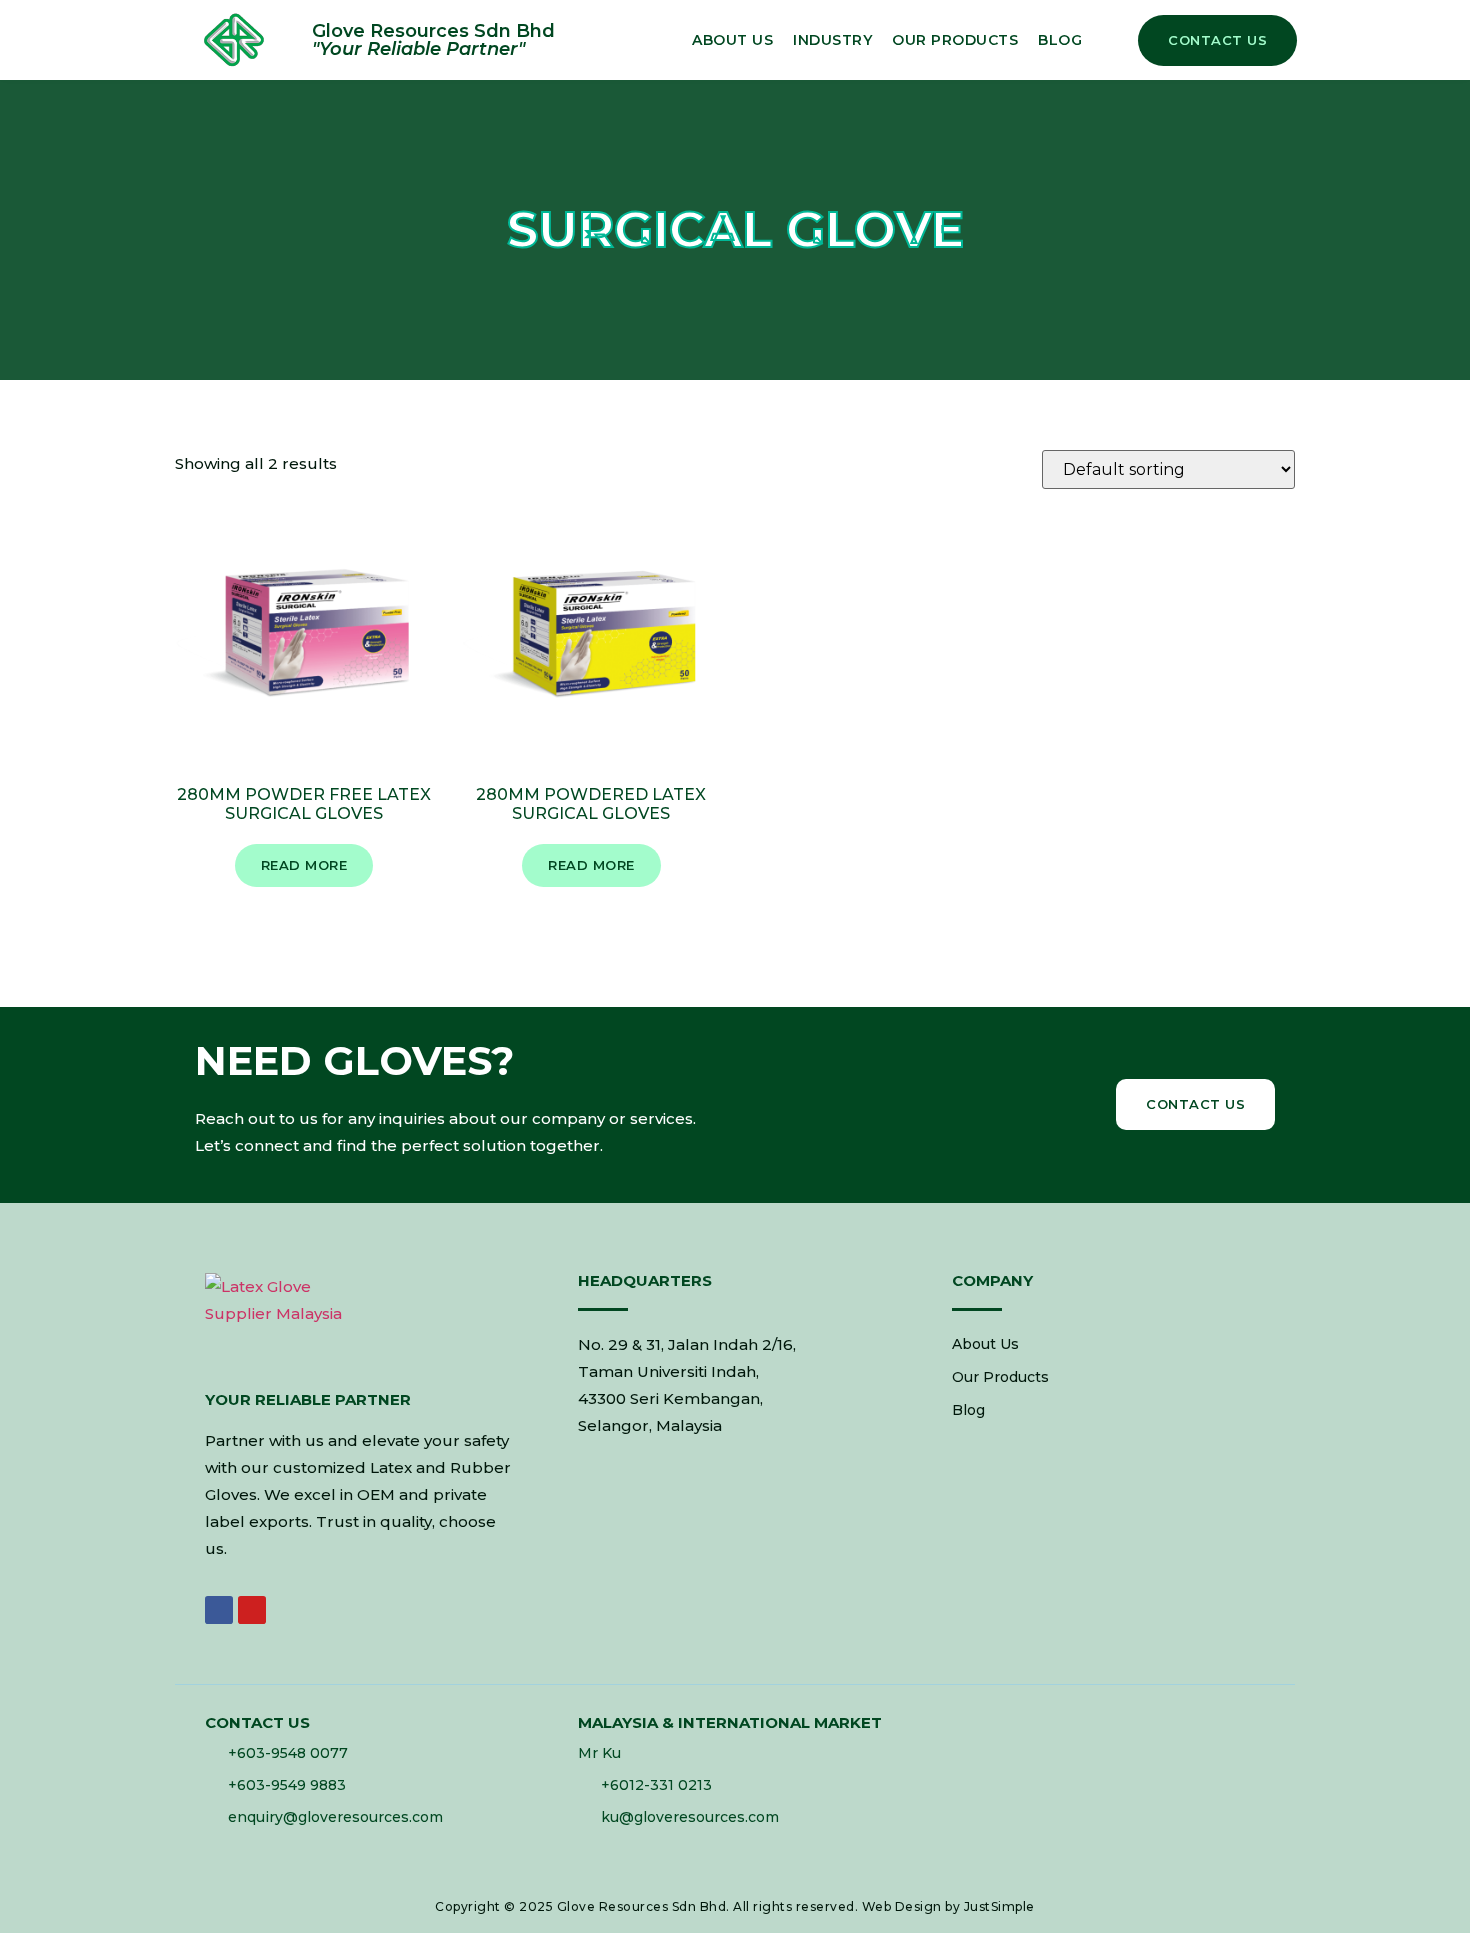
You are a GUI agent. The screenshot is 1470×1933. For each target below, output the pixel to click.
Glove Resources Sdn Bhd (642, 1906)
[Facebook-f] (219, 1610)
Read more (304, 865)
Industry (832, 40)
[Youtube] (252, 1610)
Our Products (955, 40)
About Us (732, 40)
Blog (1060, 40)
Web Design (902, 1906)
